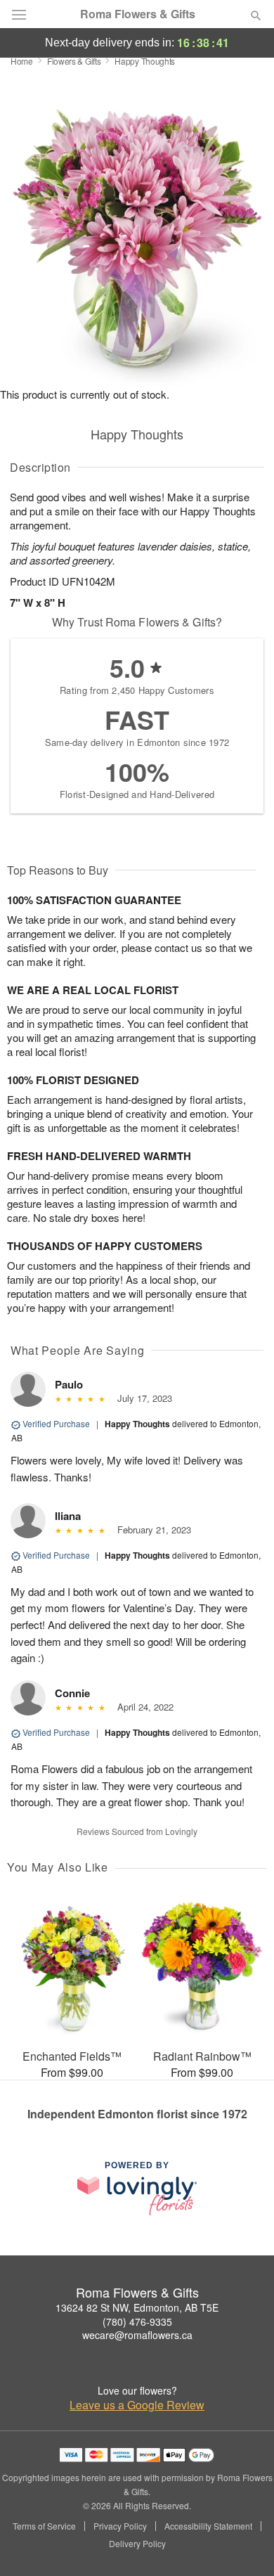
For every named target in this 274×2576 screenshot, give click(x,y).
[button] (244, 2544)
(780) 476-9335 (137, 2321)
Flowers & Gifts (74, 61)
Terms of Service (44, 2526)
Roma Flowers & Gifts (138, 14)
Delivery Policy (137, 2544)
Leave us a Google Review (137, 2405)
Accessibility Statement (208, 2526)
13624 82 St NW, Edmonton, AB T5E (137, 2307)
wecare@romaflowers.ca (137, 2335)
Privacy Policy (120, 2526)
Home (22, 61)
